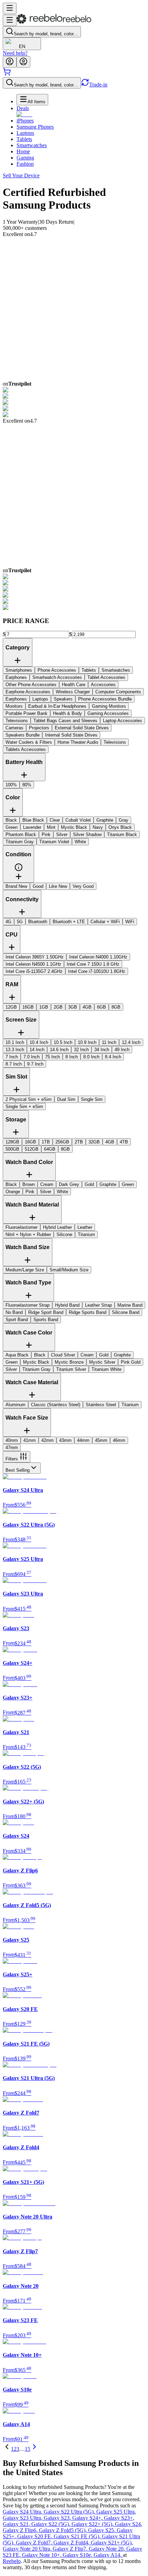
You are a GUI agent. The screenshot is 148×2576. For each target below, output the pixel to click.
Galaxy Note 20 (108, 2549)
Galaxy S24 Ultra (23, 2512)
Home (23, 151)
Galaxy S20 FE (35, 2536)
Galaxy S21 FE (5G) (78, 2536)
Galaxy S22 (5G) (51, 2524)
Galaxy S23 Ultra (23, 2518)
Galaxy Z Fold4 (72, 2543)
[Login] (10, 62)
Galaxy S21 (17, 2524)
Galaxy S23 (58, 2518)
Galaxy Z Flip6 (21, 2530)
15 (28, 2449)
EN (22, 46)
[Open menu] (10, 8)
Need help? (15, 53)
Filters (12, 1459)
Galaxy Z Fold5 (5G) (64, 2530)
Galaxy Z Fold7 (35, 2543)
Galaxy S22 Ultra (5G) (70, 2512)
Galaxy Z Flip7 (71, 2549)
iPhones (25, 121)
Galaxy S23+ (119, 2518)
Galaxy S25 (102, 2530)
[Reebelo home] (54, 22)
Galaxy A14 (108, 2555)
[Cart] (7, 74)
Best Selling (18, 1470)
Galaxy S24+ (88, 2518)
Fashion (25, 164)
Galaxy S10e (78, 2555)
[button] (19, 870)
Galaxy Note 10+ (42, 2555)
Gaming (25, 158)
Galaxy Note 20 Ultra (28, 2549)
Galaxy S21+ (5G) (112, 2543)
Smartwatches (32, 145)
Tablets (24, 139)
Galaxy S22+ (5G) (93, 2524)
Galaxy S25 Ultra (116, 2512)
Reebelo (12, 2561)
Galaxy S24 (129, 2524)
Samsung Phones (35, 127)
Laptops (25, 133)
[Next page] (34, 2449)
